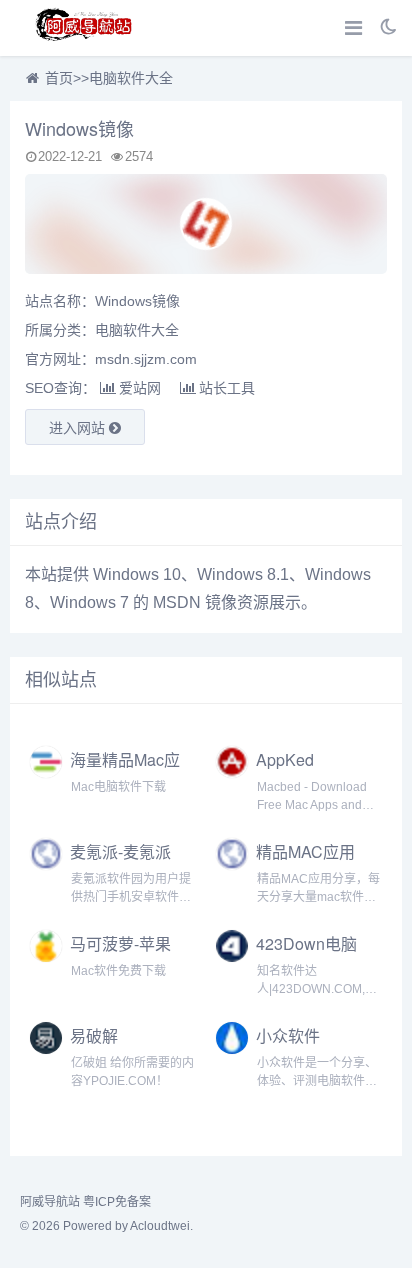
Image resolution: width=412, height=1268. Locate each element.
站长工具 (227, 388)
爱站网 (140, 388)
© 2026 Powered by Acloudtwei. (106, 1226)
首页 (59, 78)
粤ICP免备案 (117, 1202)
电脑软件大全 (131, 78)
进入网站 (79, 428)
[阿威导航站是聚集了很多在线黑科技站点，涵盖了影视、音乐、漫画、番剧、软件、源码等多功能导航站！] (85, 28)
